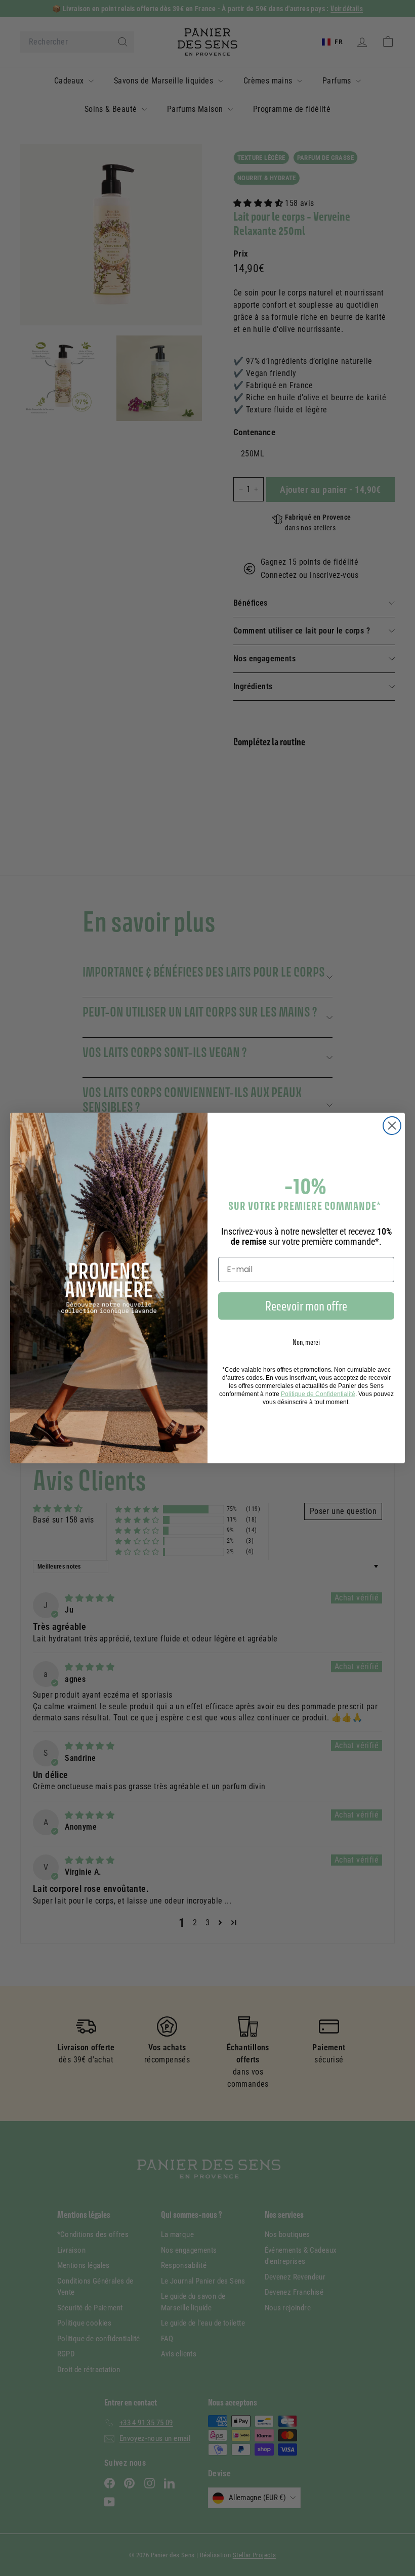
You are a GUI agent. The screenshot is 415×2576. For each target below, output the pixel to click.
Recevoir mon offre (306, 1306)
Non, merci (306, 1342)
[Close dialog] (392, 1126)
